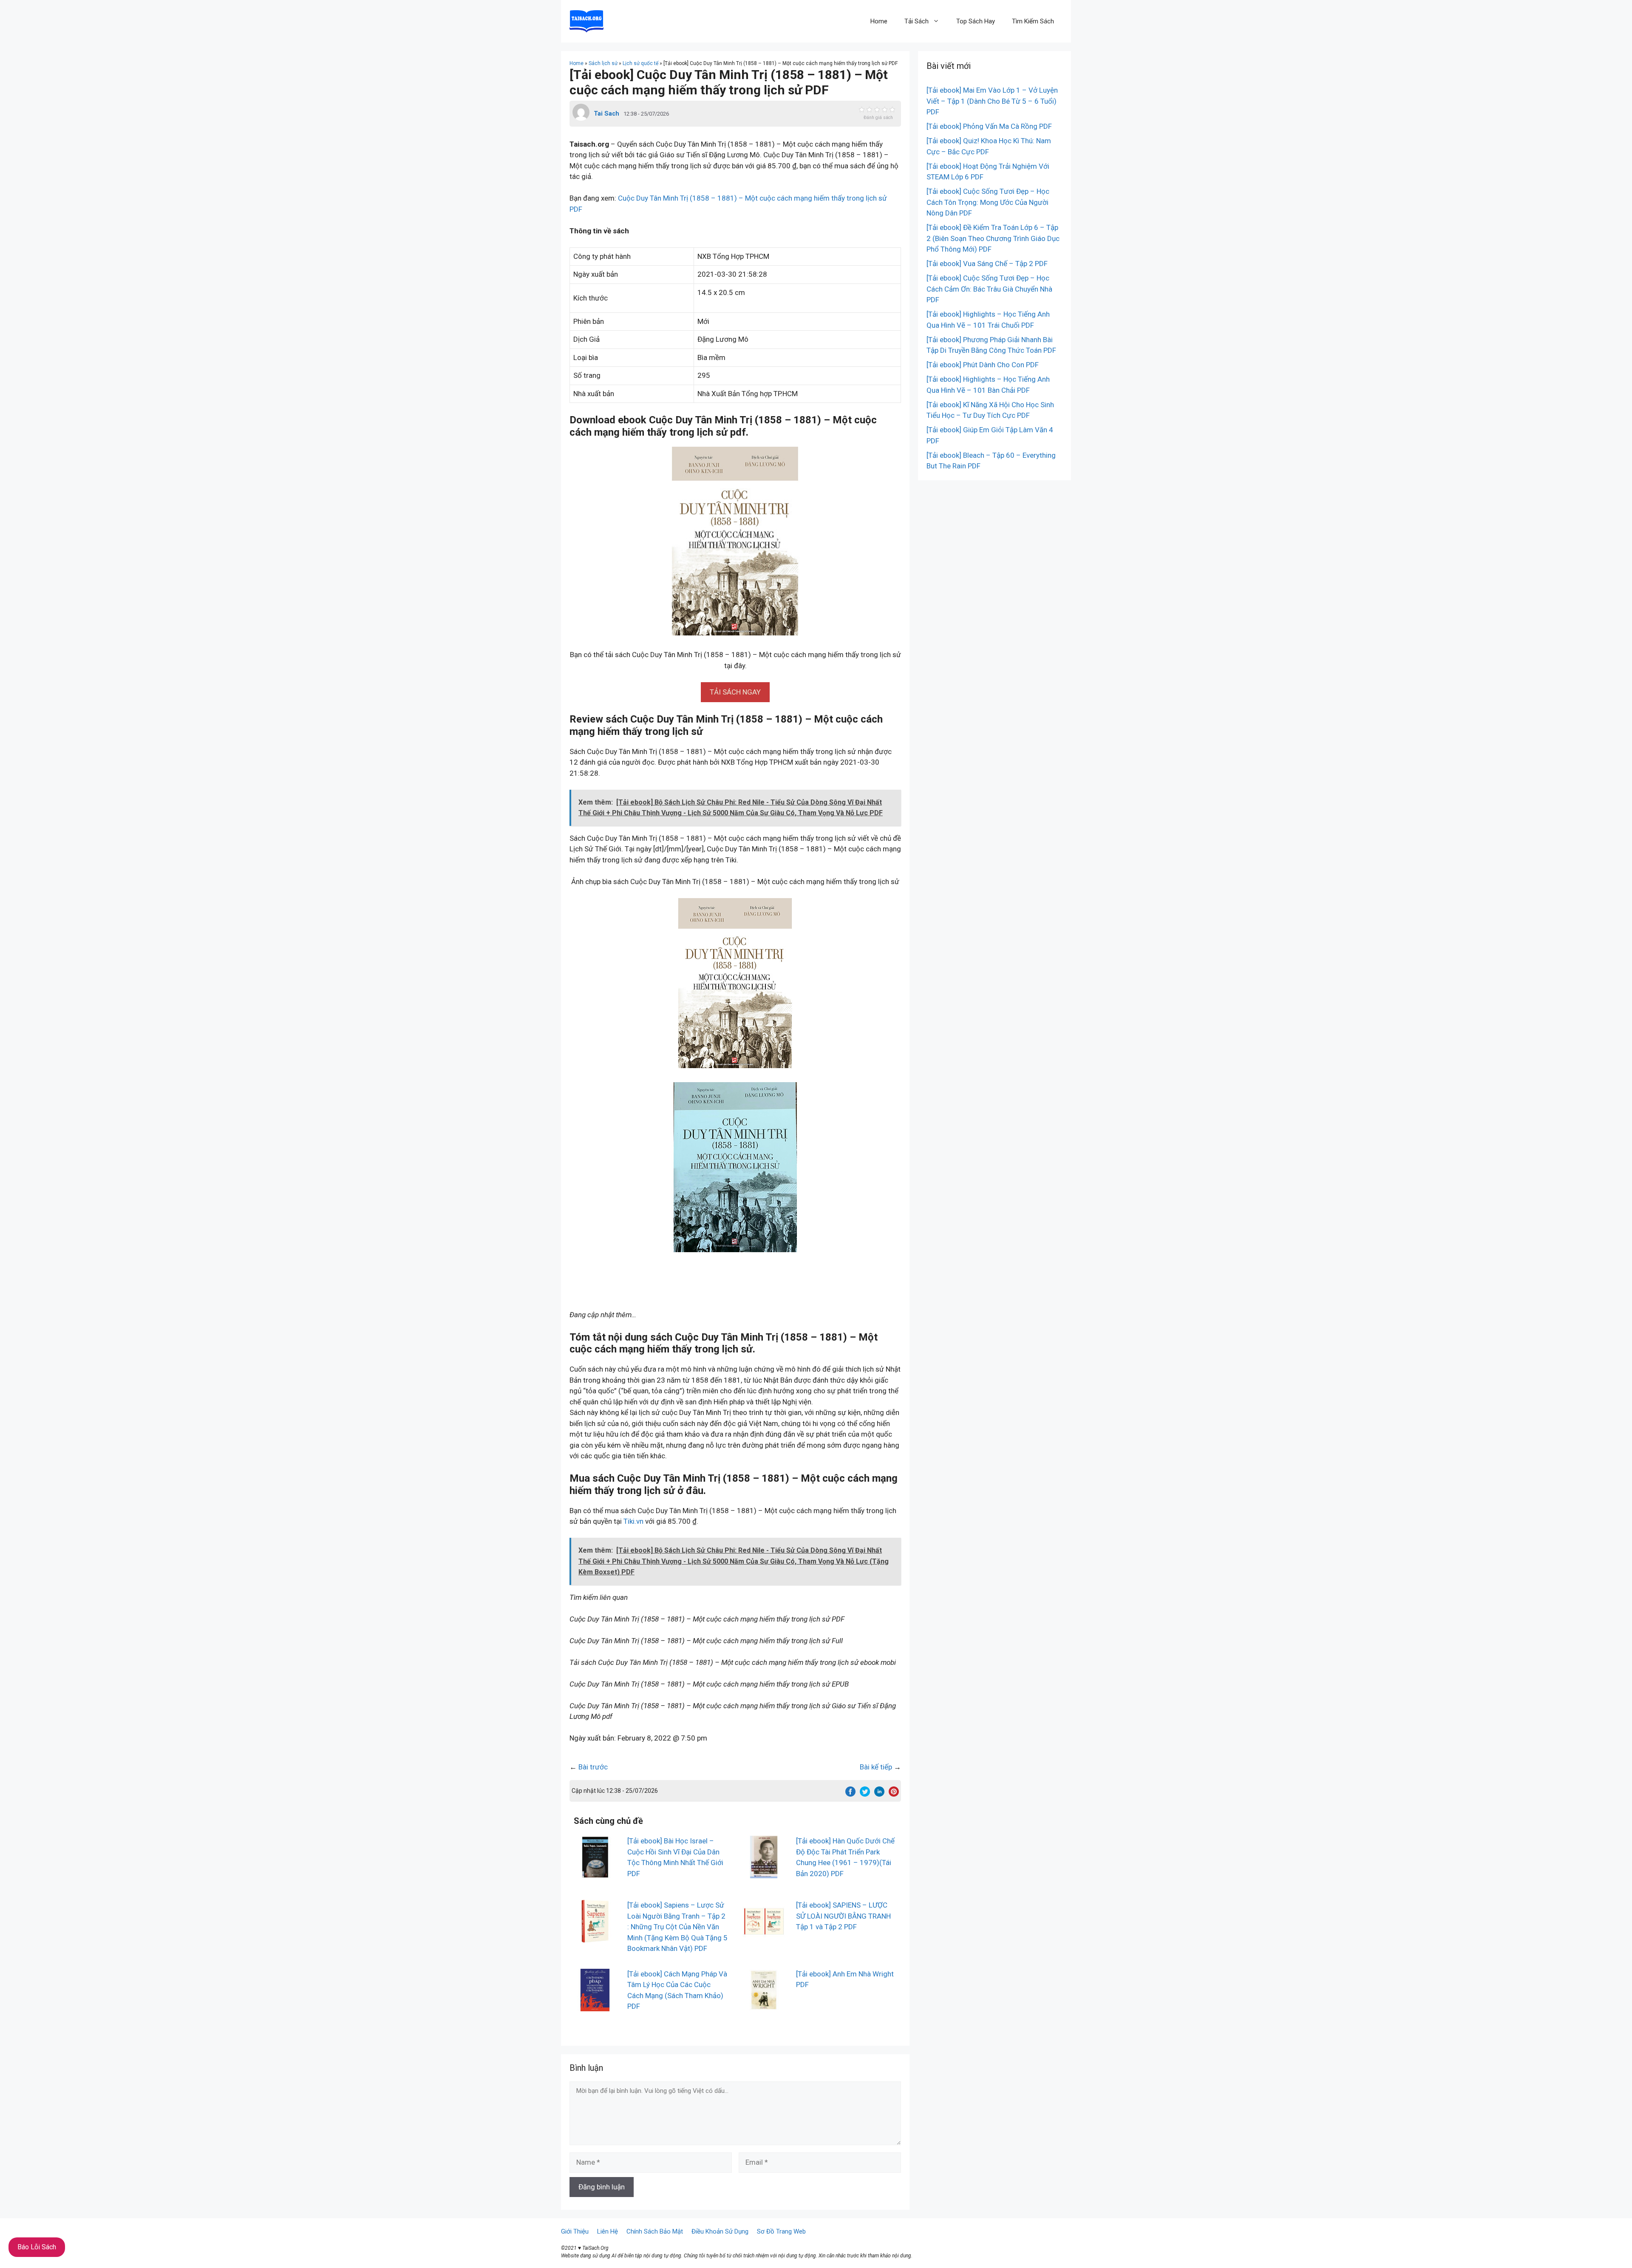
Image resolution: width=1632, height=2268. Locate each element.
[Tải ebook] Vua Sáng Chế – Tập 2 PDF (987, 264)
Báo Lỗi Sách (37, 2247)
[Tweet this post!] (865, 1794)
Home (879, 21)
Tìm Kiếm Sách (1033, 21)
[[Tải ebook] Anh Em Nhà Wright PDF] (764, 2005)
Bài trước (593, 1767)
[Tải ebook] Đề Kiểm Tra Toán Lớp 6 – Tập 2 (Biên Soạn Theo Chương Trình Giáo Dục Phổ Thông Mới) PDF (993, 238)
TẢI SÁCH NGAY (735, 692)
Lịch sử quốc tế (640, 63)
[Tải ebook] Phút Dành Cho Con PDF (983, 365)
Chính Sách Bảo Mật (655, 2231)
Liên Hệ (608, 2231)
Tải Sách (917, 21)
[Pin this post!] (894, 1794)
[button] (735, 692)
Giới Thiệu (575, 2231)
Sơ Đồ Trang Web (781, 2231)
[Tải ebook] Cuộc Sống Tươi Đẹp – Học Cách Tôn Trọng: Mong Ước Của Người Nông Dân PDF (988, 202)
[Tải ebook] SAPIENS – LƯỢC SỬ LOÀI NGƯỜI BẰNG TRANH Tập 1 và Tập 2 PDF (843, 1916)
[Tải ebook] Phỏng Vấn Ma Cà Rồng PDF (989, 126)
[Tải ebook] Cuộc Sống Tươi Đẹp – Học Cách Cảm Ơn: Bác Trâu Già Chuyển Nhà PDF (989, 289)
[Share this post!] (850, 1794)
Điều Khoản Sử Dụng (720, 2231)
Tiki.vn (633, 1521)
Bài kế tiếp (876, 1767)
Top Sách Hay (976, 21)
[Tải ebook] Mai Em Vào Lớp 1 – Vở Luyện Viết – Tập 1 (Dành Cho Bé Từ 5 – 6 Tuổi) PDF (992, 101)
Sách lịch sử (603, 63)
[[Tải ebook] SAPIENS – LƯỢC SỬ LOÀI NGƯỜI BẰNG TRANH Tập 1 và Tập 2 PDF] (764, 1937)
